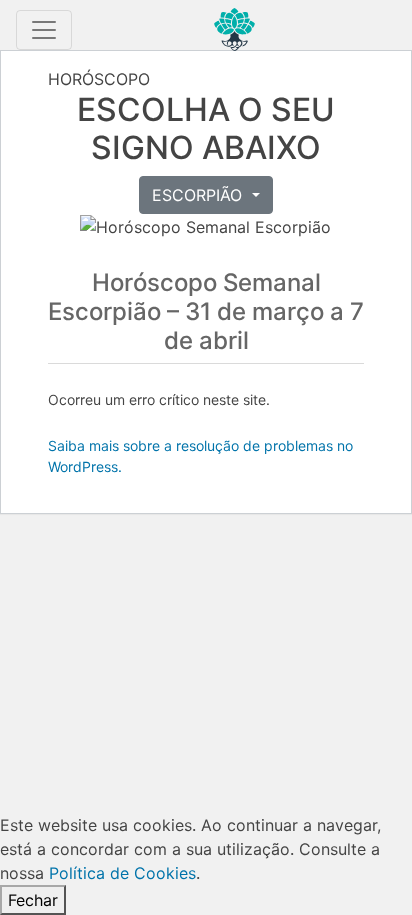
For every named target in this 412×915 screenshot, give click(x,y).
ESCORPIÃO (199, 195)
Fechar (33, 900)
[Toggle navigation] (44, 30)
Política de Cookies (122, 873)
